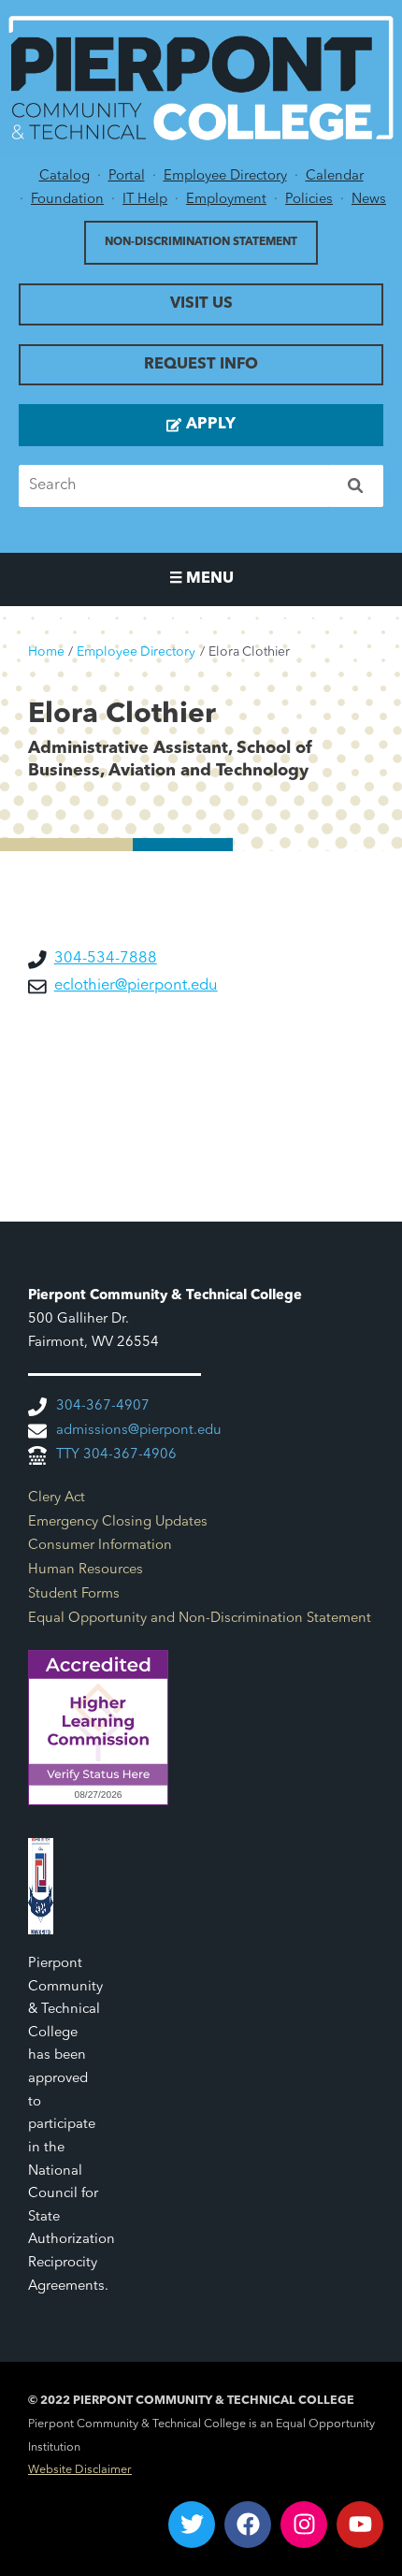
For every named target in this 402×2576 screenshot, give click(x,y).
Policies (309, 200)
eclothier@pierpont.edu (136, 986)
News (369, 200)
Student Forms (74, 1594)
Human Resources (86, 1570)
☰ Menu (201, 579)
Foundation (67, 200)
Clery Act (57, 1498)
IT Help (145, 200)
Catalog (65, 176)
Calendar (335, 176)
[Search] (357, 486)
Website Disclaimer (80, 2470)
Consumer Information (100, 1546)
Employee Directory (225, 176)
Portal (127, 176)
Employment (226, 200)
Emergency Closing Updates (118, 1522)
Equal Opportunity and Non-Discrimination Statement (200, 1619)
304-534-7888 (106, 959)
